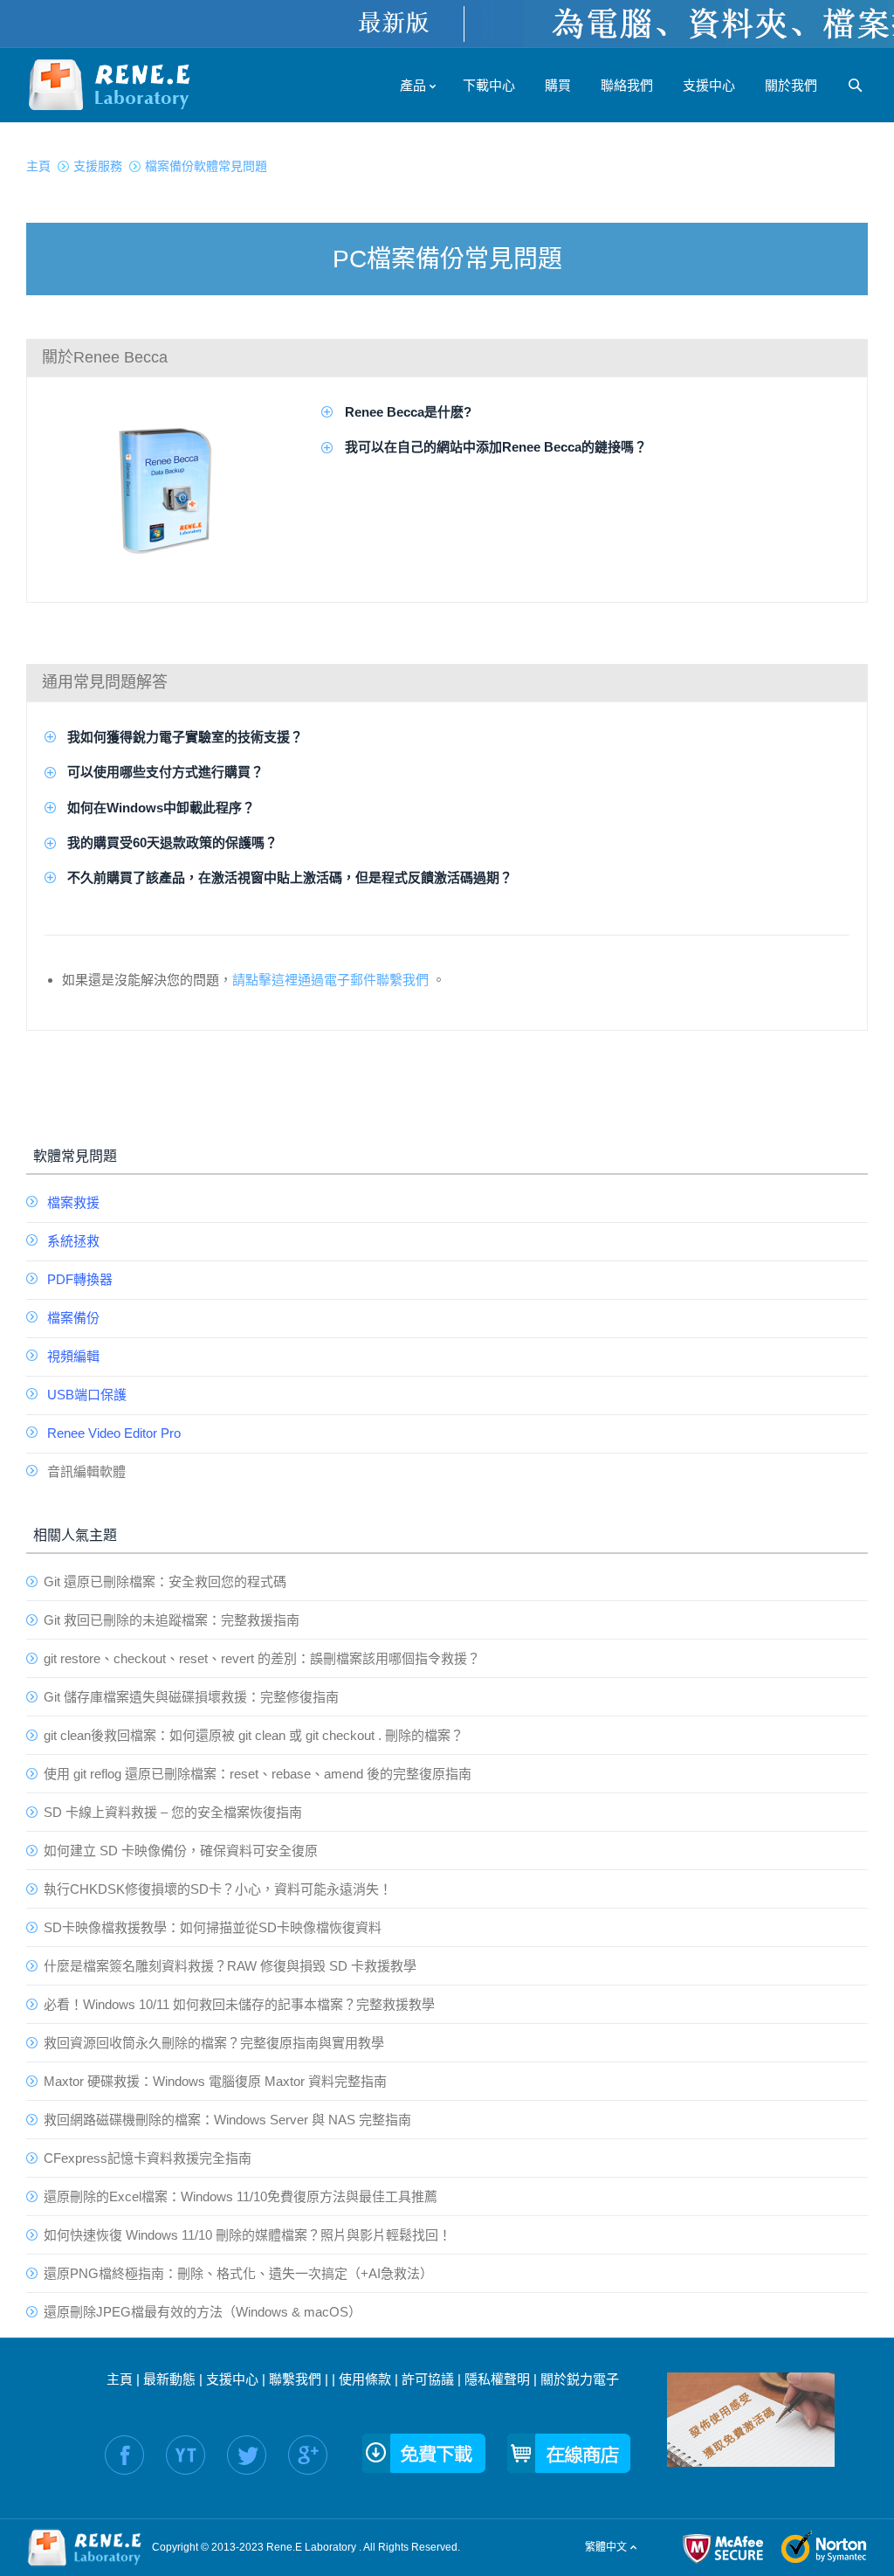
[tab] (447, 357)
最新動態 (169, 2379)
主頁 (120, 2379)
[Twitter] (247, 2455)
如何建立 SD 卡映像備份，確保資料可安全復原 (181, 1851)
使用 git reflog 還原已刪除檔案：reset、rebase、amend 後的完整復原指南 (258, 1774)
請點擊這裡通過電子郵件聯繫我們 (330, 980)
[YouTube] (186, 2455)
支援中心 (232, 2379)
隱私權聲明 (497, 2379)
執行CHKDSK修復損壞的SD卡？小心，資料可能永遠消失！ (218, 1889)
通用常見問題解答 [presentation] (105, 682)
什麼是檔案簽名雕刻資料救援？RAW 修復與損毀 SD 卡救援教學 (230, 1966)
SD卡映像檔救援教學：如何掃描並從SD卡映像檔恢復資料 (213, 1927)
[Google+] (308, 2455)
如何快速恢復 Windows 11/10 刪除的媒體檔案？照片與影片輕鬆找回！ (248, 2235)
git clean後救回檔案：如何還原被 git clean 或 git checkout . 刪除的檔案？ (254, 1735)
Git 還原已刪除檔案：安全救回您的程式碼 (165, 1582)
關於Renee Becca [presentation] (105, 357)
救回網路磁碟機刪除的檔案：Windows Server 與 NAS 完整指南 (227, 2120)
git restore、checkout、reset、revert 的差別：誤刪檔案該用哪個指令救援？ (262, 1658)
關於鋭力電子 (580, 2379)
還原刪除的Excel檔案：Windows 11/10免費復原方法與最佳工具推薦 (241, 2196)
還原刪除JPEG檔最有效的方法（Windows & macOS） (203, 2312)
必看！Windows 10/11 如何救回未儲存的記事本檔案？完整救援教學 (239, 2004)
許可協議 (428, 2379)
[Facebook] (124, 2455)
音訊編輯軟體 (86, 1471)
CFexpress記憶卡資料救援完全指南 (148, 2158)
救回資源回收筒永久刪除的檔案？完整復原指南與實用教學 (214, 2043)
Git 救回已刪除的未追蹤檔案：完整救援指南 (172, 1620)
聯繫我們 (295, 2379)
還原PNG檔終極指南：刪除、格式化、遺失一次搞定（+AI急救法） (238, 2273)
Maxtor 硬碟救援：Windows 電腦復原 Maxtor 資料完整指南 (215, 2081)
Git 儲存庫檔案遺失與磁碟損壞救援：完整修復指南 (191, 1697)
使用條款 (365, 2379)
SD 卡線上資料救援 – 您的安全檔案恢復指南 (173, 1812)
